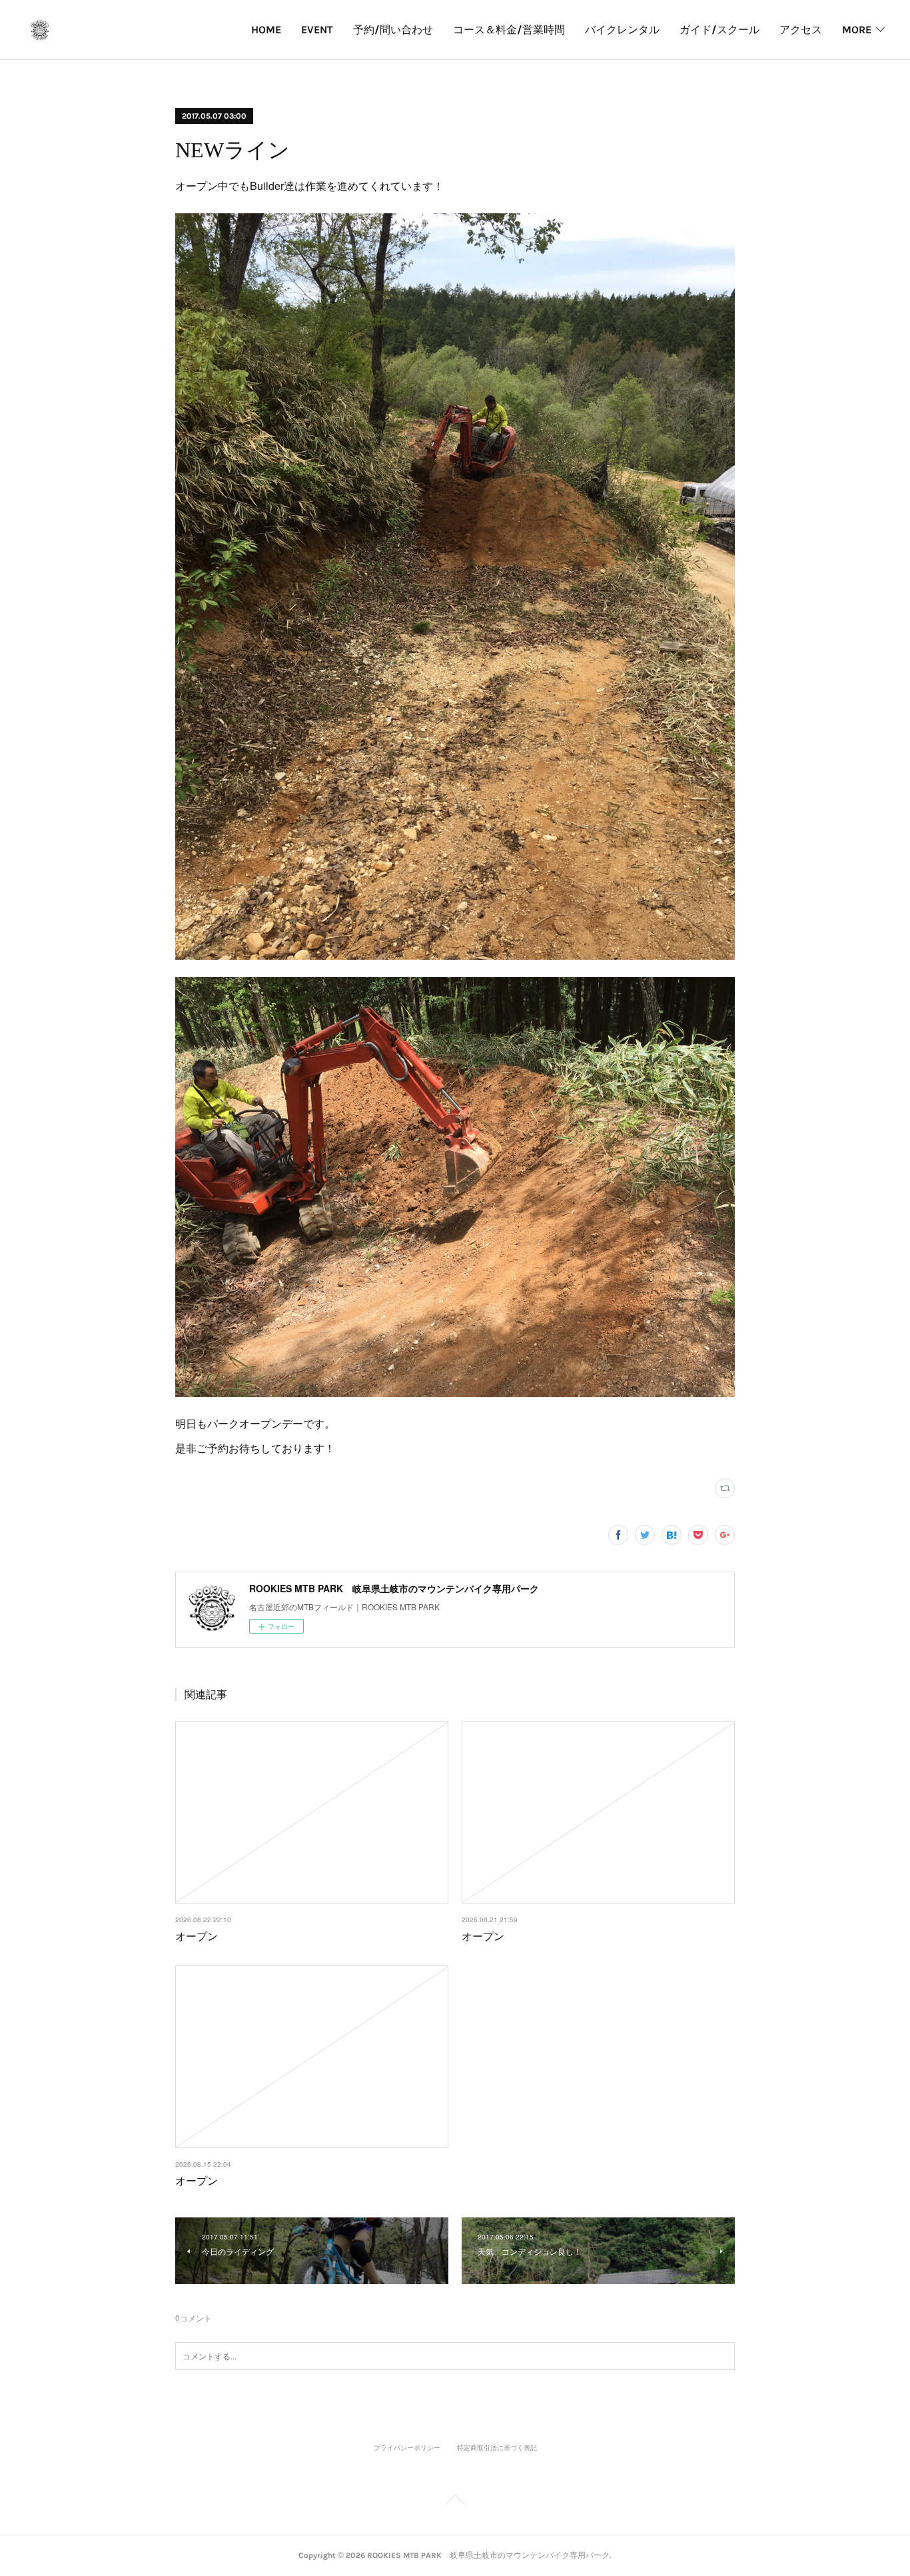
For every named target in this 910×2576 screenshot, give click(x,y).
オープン (197, 1936)
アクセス (801, 30)
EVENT (317, 30)
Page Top (455, 2502)
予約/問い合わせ (393, 30)
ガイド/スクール (719, 30)
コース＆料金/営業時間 (509, 30)
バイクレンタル (622, 30)
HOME (266, 30)
